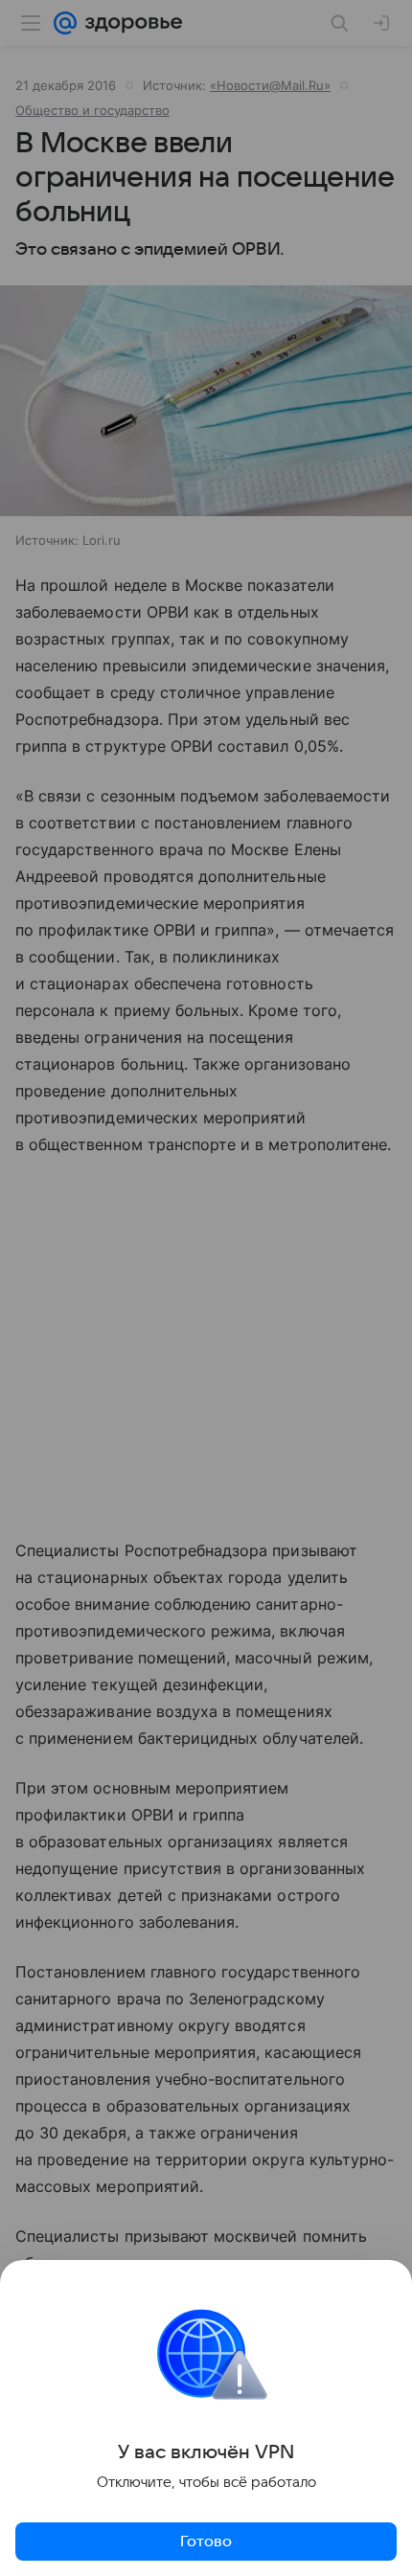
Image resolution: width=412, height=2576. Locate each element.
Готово (206, 2542)
